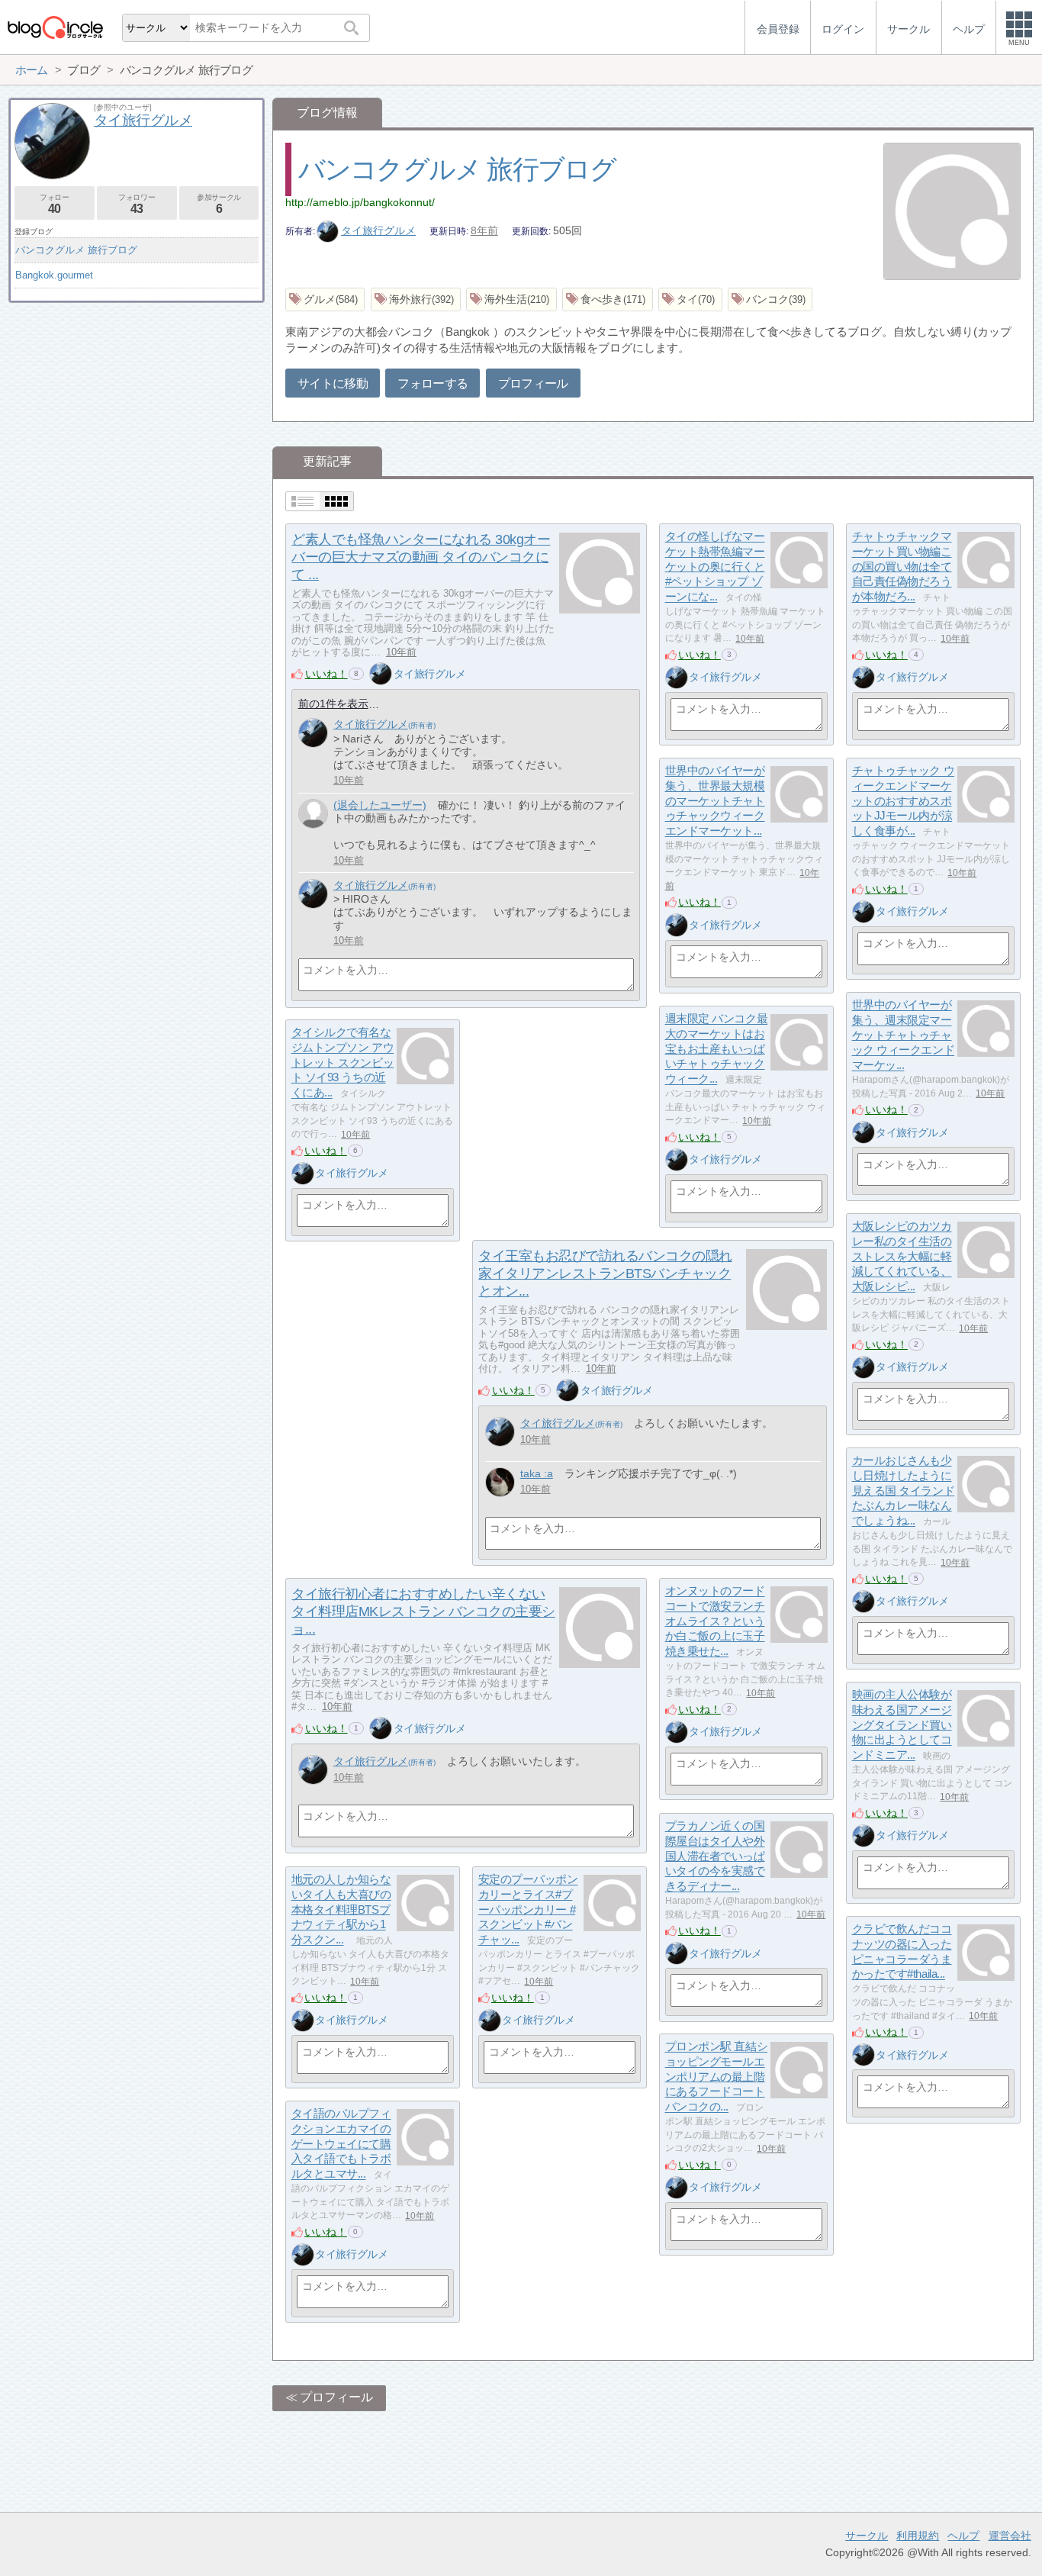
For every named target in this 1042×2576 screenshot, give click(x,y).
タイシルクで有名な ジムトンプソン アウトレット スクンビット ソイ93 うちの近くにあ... (343, 1063)
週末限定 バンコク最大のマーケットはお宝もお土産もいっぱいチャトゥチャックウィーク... (717, 1049)
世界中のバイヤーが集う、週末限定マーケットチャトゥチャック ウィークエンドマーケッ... (904, 1035)
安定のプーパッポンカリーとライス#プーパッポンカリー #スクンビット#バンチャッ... (528, 1910)
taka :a (537, 1473)
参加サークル (219, 204)
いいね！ (326, 674)
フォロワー (137, 204)
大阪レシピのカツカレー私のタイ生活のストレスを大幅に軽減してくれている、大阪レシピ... (902, 1257)
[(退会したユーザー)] (313, 814)
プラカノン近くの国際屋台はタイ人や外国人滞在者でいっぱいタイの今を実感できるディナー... (715, 1856)
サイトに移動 (333, 383)
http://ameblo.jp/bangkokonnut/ (360, 202)
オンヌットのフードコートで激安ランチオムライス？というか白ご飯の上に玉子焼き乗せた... (715, 1621)
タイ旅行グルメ (378, 230)
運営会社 (1010, 2536)
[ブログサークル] (55, 27)
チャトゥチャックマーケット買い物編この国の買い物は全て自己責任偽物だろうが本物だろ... (902, 567)
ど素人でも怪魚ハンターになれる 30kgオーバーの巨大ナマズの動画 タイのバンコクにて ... (421, 557)
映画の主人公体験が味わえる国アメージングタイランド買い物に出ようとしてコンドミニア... (902, 1725)
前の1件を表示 (333, 704)
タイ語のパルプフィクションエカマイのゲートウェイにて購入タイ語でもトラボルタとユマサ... (341, 2144)
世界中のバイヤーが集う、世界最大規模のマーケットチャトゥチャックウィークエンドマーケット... (715, 801)
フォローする (433, 383)
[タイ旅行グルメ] (381, 674)
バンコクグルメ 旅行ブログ (457, 169)
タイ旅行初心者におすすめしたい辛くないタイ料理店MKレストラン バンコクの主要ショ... (423, 1612)
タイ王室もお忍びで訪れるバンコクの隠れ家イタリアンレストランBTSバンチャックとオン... (605, 1274)
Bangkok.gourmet (54, 275)
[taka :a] (500, 1482)
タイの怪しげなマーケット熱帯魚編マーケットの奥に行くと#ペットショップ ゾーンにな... (715, 567)
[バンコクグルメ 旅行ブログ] (952, 213)
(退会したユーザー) (380, 805)
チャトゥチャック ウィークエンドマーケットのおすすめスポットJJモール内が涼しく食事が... (904, 801)
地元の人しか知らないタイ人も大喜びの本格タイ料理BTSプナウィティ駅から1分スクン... (341, 1910)
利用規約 (918, 2536)
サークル (867, 2536)
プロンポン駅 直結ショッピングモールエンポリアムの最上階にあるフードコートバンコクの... (717, 2077)
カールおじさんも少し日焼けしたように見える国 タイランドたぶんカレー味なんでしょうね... (904, 1491)
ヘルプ (963, 2536)
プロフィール (533, 383)
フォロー (54, 204)
